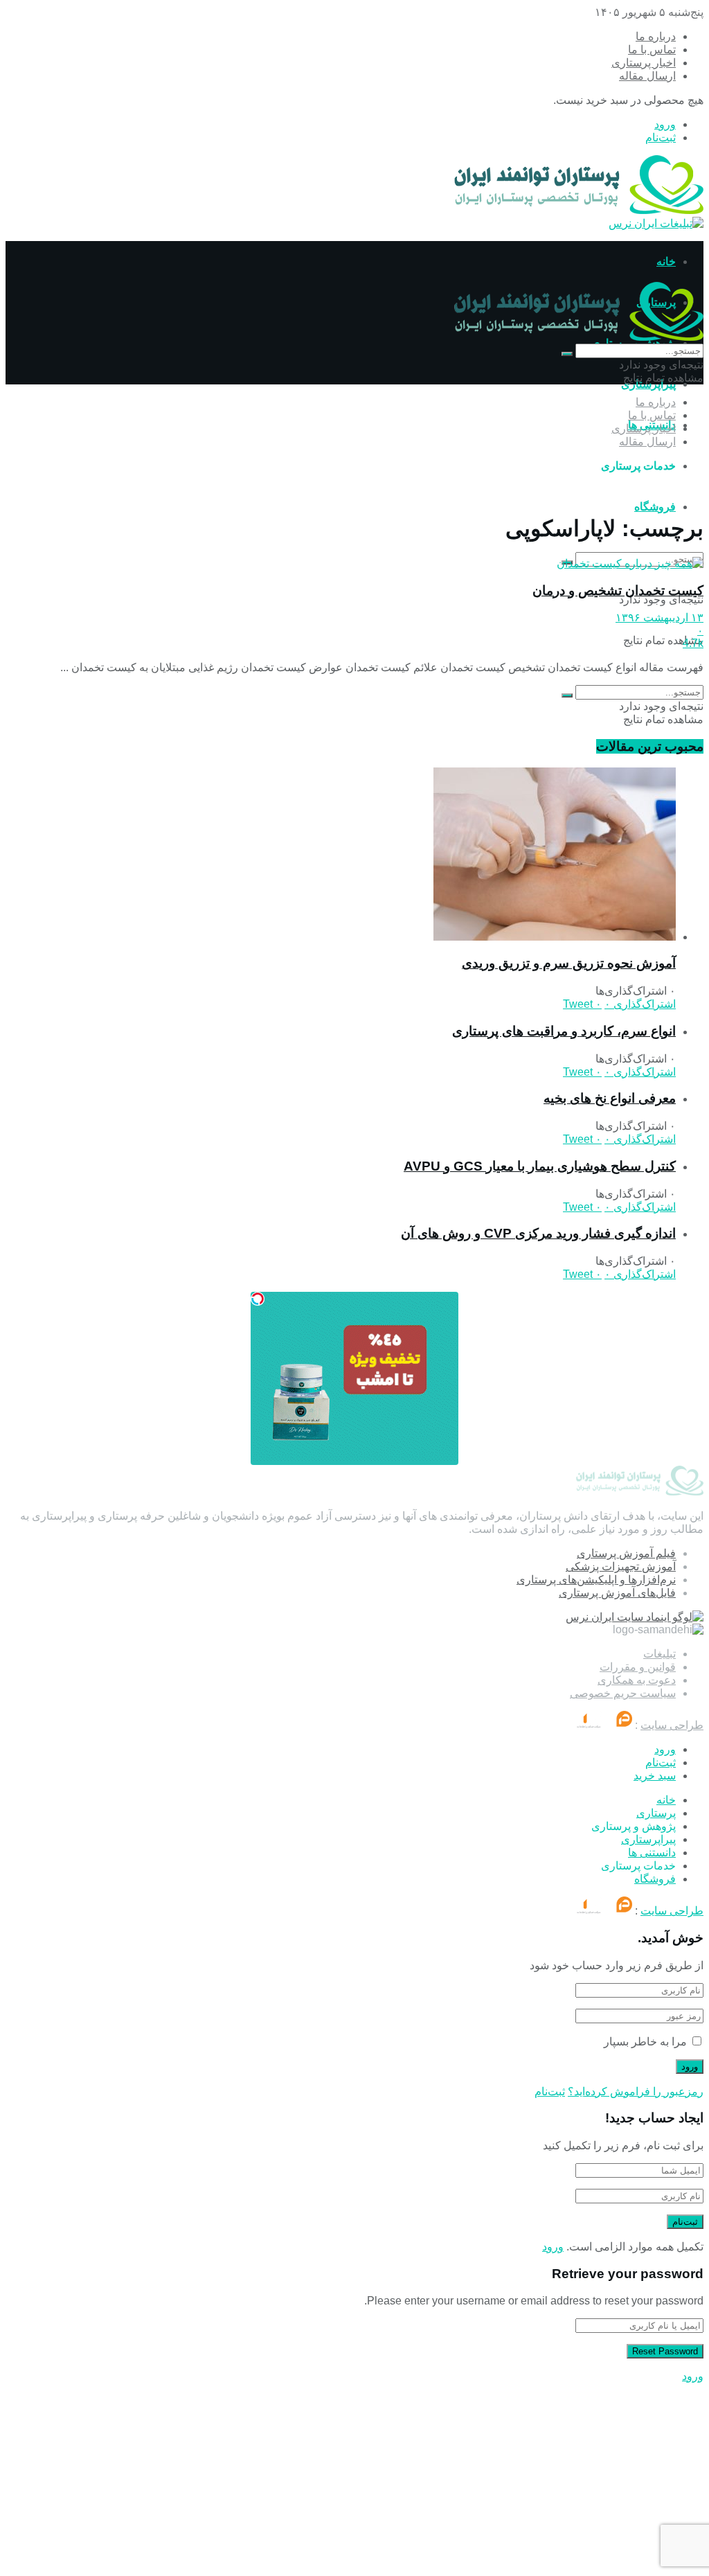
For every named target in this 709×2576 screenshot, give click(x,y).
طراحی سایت (672, 1725)
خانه (666, 261)
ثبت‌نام (661, 137)
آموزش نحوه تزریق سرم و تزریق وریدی (569, 963)
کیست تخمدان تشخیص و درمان (618, 590)
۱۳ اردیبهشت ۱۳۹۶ (659, 618)
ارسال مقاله (647, 76)
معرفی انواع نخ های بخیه (610, 1098)
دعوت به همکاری (637, 1680)
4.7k (693, 643)
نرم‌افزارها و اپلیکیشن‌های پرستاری (596, 1580)
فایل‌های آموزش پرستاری (617, 1593)
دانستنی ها (652, 1853)
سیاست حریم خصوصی (623, 1693)
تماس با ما (652, 50)
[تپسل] (258, 1299)
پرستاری (656, 1813)
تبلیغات (659, 1654)
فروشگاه (655, 507)
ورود (665, 124)
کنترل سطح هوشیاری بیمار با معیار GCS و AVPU (540, 1166)
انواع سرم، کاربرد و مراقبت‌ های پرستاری (564, 1031)
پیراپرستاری (648, 1839)
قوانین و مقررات (638, 1667)
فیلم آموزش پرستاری (626, 1553)
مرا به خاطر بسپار (645, 2042)
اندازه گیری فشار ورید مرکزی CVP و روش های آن (538, 1233)
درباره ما (656, 36)
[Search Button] (567, 354)
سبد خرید (655, 1776)
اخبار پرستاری (644, 63)
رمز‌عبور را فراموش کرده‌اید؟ (636, 2091)
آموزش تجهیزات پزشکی (621, 1566)
